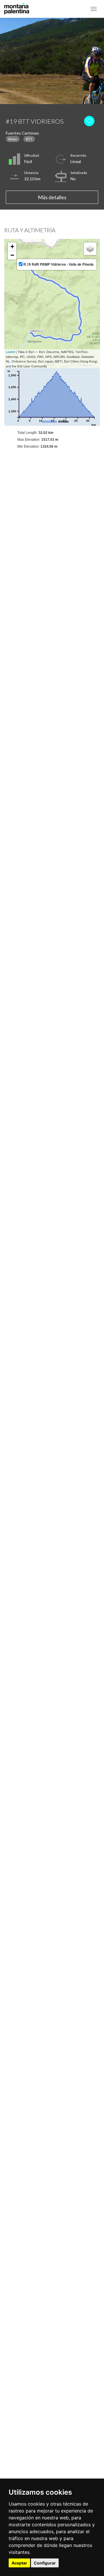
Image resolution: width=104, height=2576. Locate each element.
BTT (29, 139)
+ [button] (12, 247)
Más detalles (52, 197)
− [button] (12, 255)
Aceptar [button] (19, 2563)
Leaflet (11, 352)
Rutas (13, 139)
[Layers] (90, 249)
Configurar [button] (45, 2563)
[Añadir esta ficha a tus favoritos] (91, 121)
